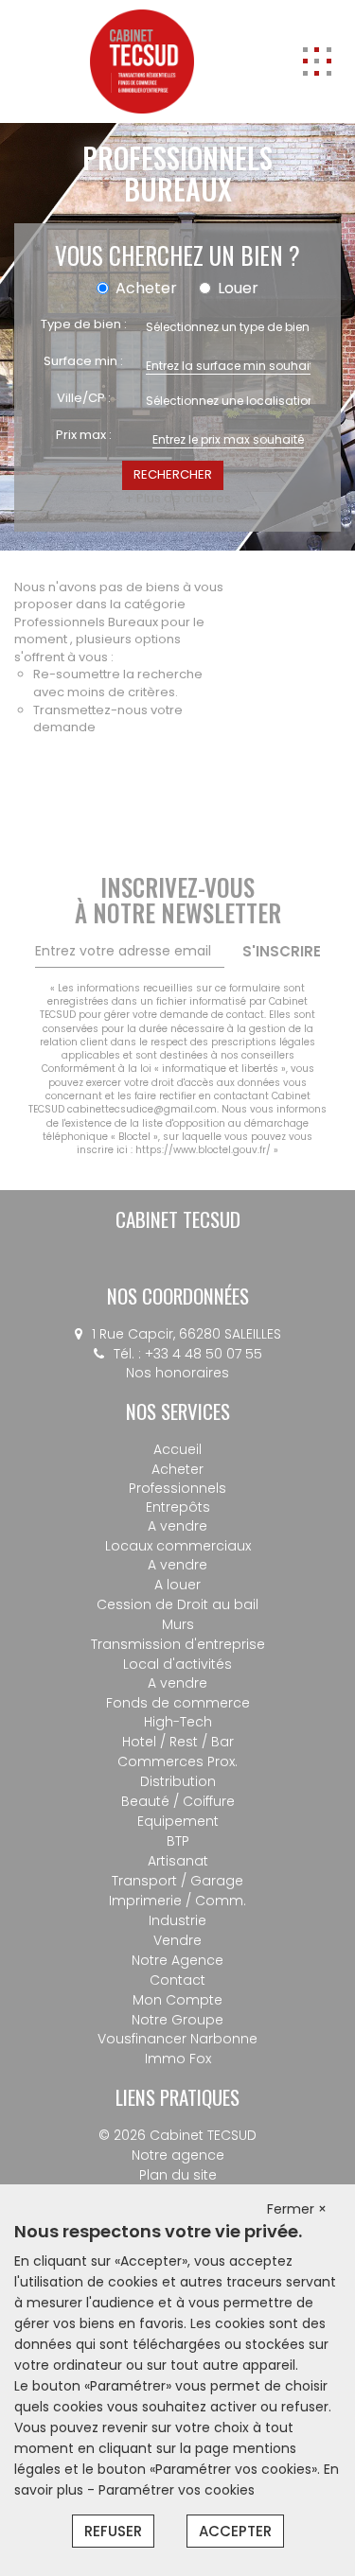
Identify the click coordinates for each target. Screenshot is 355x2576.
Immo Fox (178, 2059)
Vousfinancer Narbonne (177, 2039)
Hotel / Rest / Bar (178, 1742)
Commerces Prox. (177, 1761)
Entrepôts (178, 1507)
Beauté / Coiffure (178, 1801)
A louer (177, 1585)
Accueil (177, 1449)
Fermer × (297, 2209)
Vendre (177, 1940)
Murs (178, 1624)
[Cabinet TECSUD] (142, 61)
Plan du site (178, 2175)
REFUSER (113, 2531)
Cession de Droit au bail (177, 1604)
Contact (177, 1980)
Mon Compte (177, 2000)
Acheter (177, 1469)
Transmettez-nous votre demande (108, 719)
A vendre (177, 1526)
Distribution (178, 1781)
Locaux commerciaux (178, 1546)
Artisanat (178, 1861)
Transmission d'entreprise (178, 1644)
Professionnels (177, 1488)
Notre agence (178, 2155)
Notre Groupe (177, 2020)
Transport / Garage (177, 1881)
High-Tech (178, 1722)
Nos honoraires (177, 1373)
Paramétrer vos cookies (177, 2490)
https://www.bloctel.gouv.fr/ (203, 1150)
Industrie (177, 1920)
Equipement (178, 1821)
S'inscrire (282, 951)
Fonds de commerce (178, 1703)
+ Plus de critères (178, 499)
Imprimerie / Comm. (177, 1901)
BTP (178, 1841)
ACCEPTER (235, 2531)
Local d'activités (177, 1664)
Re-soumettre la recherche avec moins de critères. (118, 683)
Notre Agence (177, 1960)
